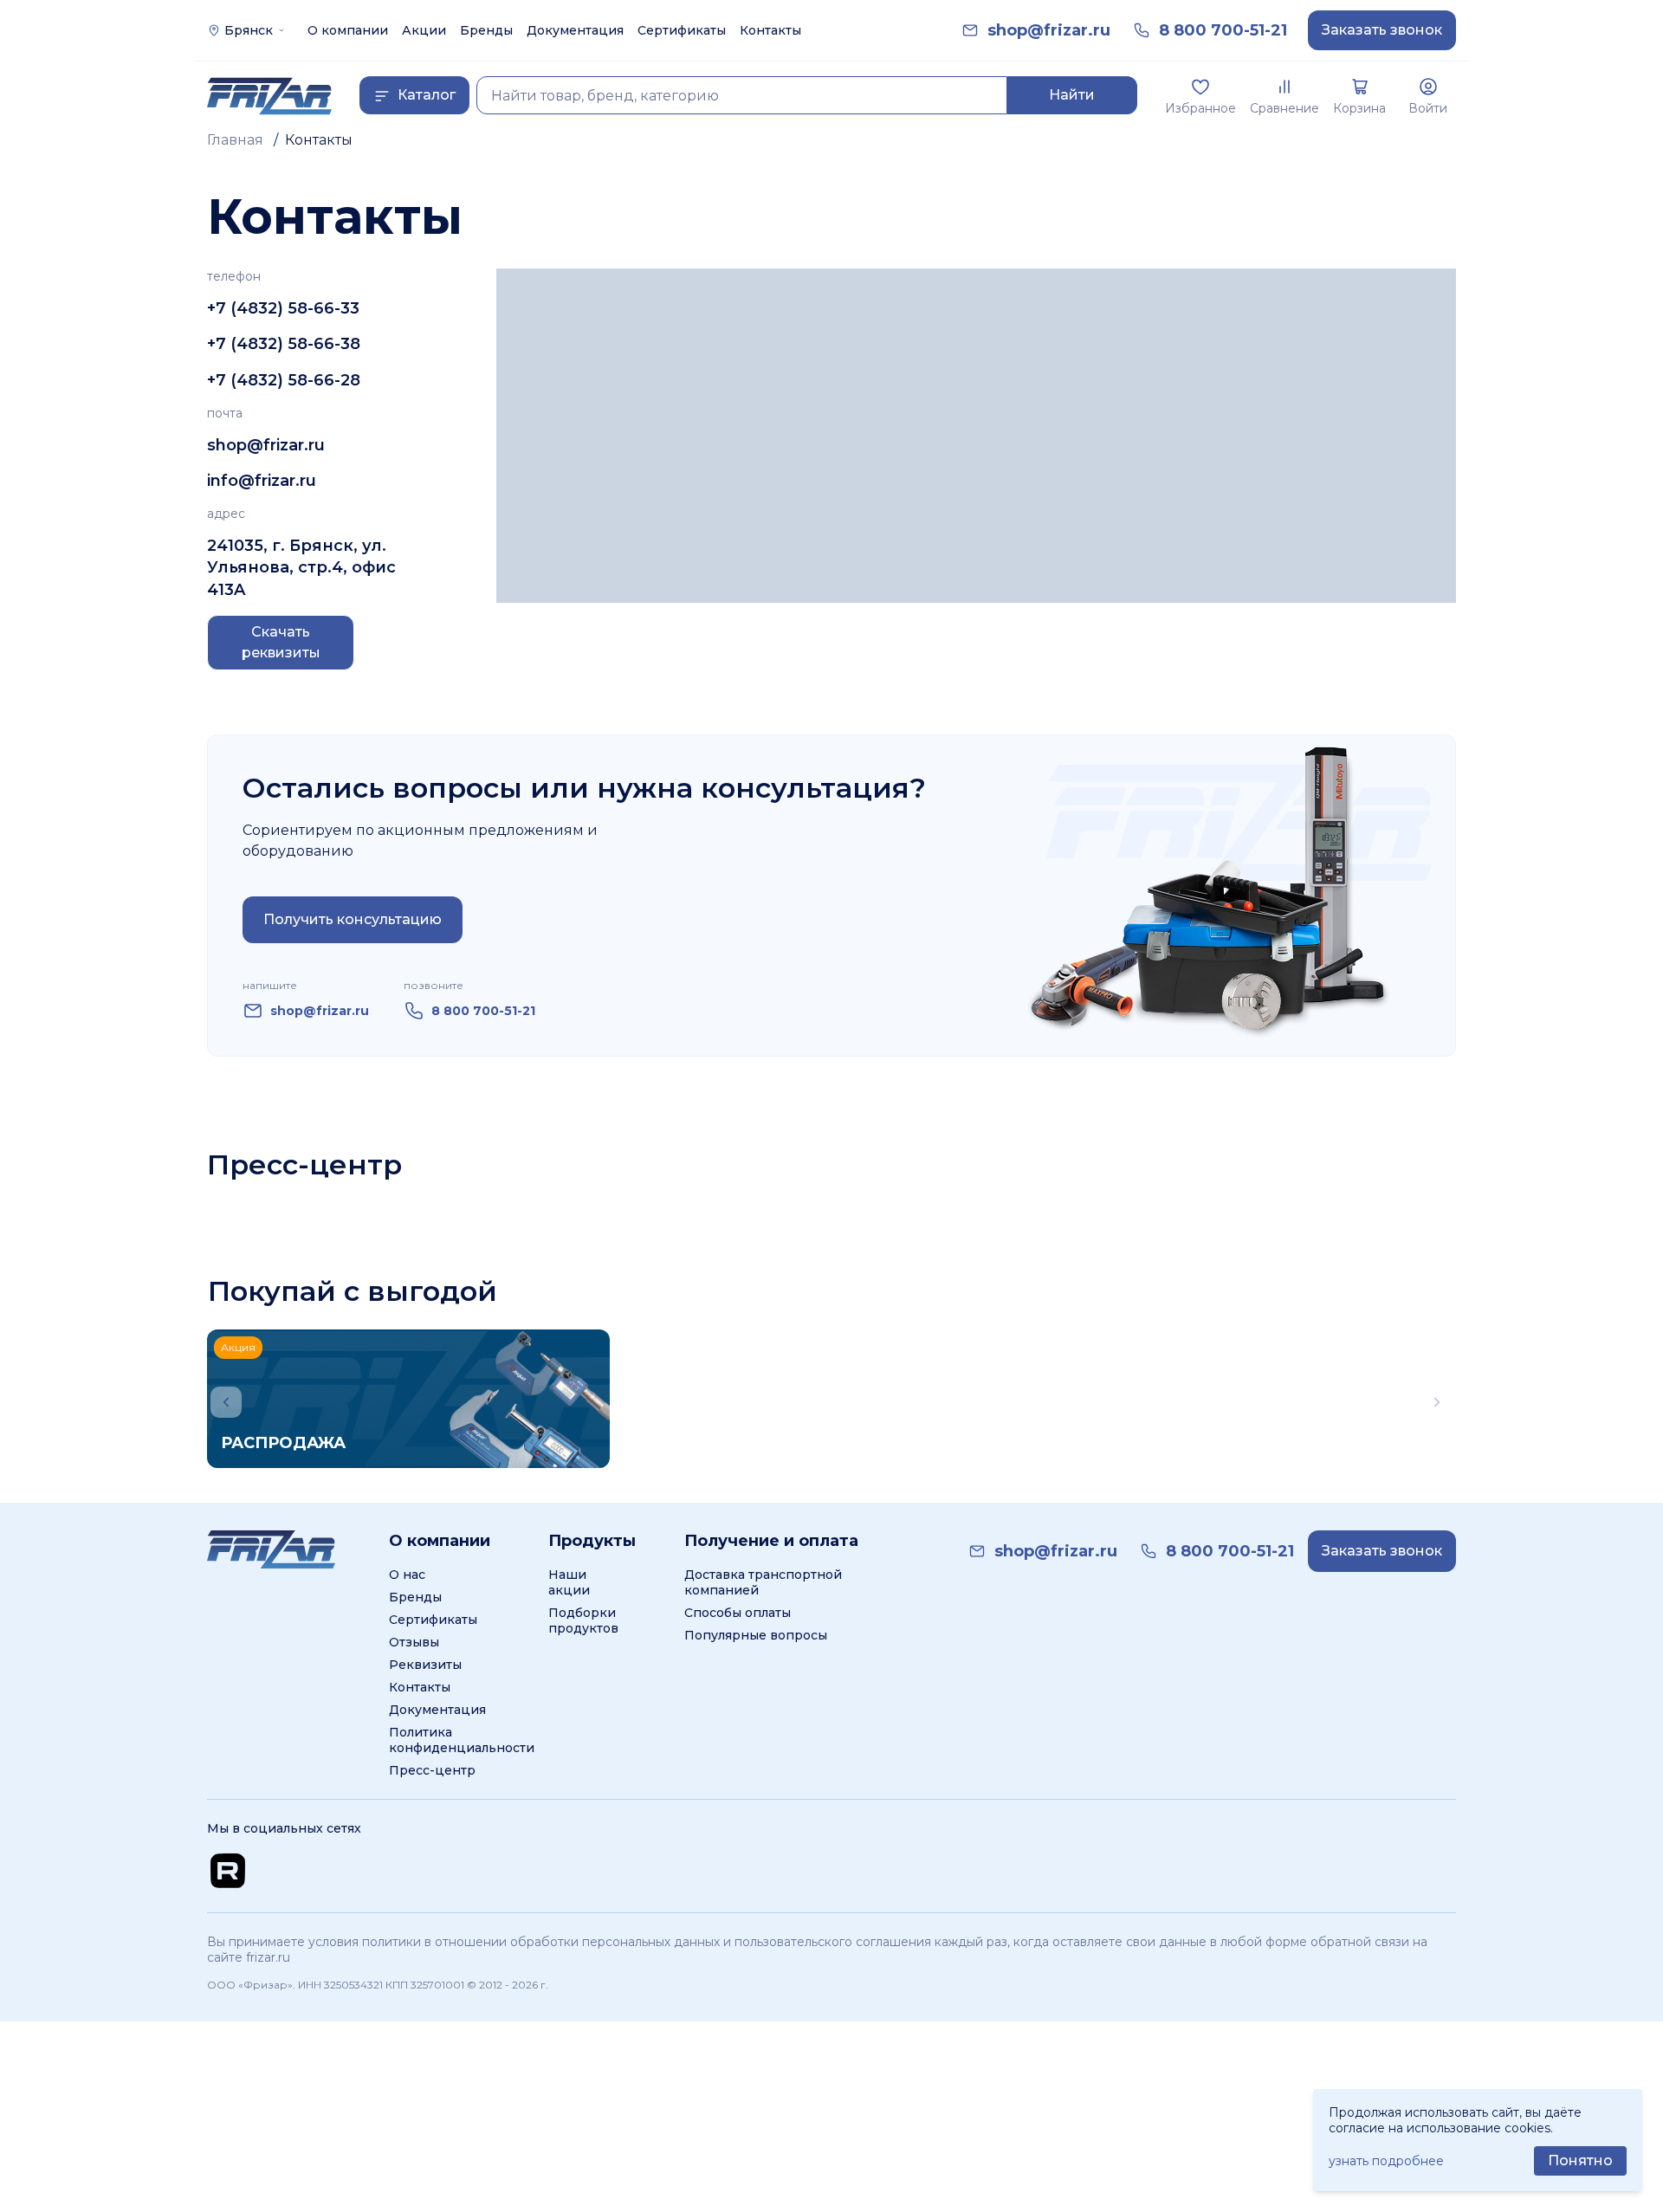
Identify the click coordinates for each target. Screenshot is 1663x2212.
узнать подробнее (1386, 2161)
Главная (235, 140)
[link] (1049, 31)
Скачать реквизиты (281, 642)
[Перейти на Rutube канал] (228, 1871)
